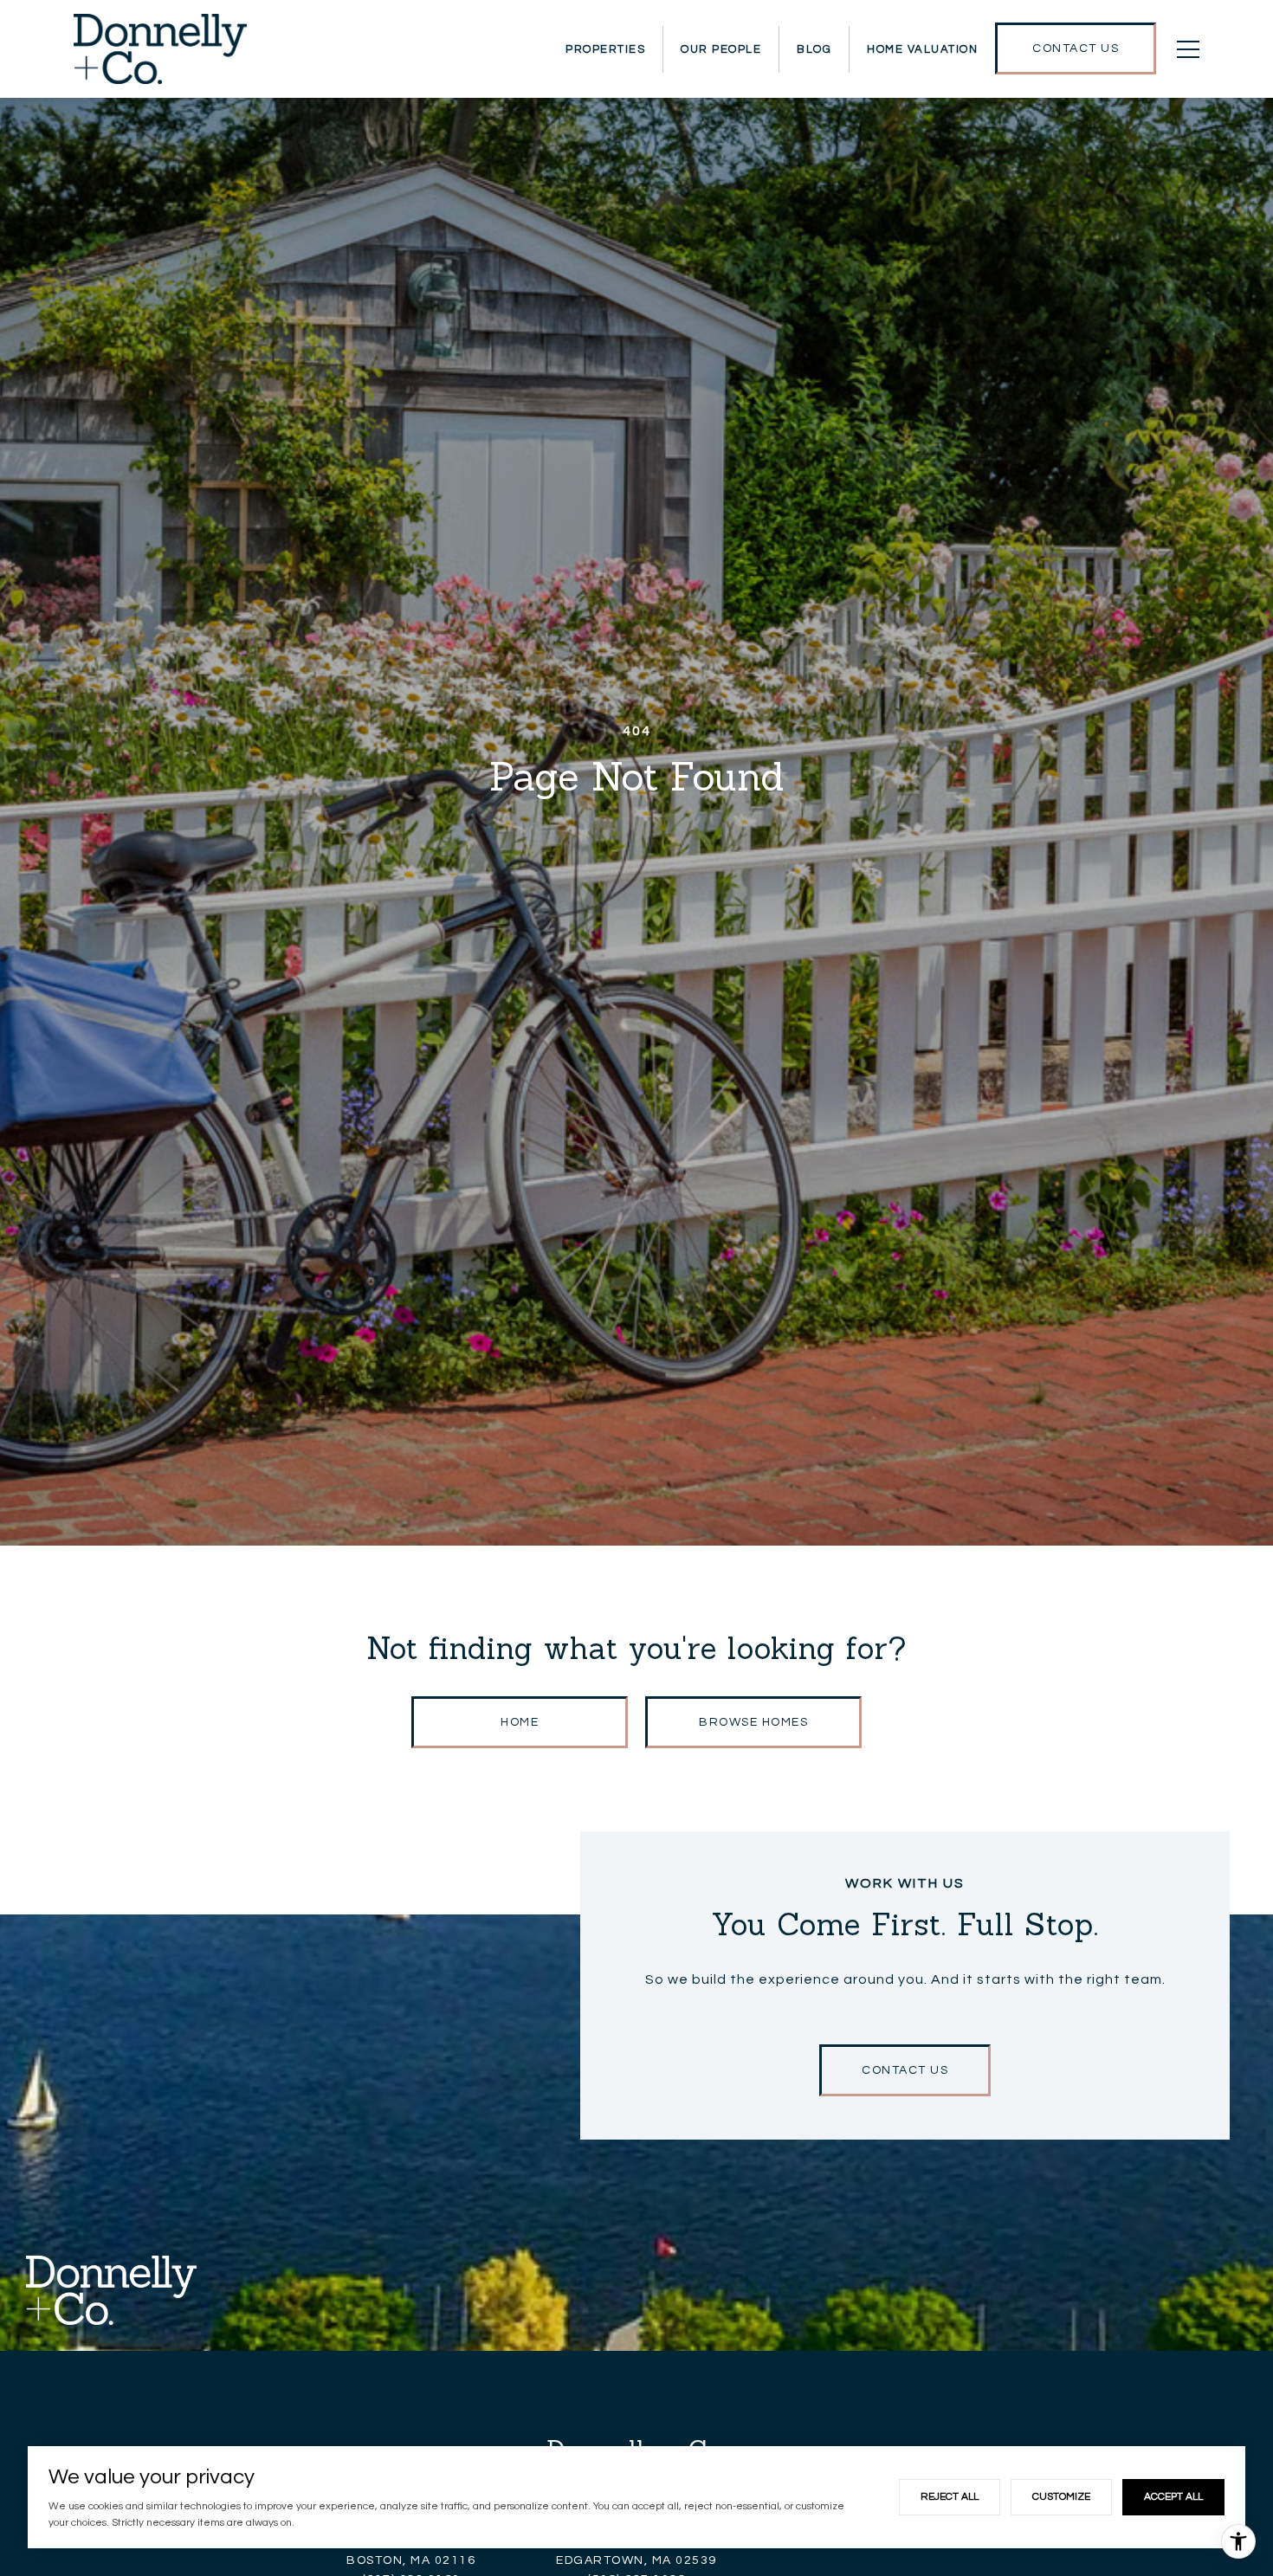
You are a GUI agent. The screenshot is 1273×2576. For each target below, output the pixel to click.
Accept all (1173, 2497)
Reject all (950, 2497)
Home (520, 1722)
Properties (605, 49)
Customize (1061, 2497)
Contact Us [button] (905, 2070)
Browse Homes (753, 1722)
